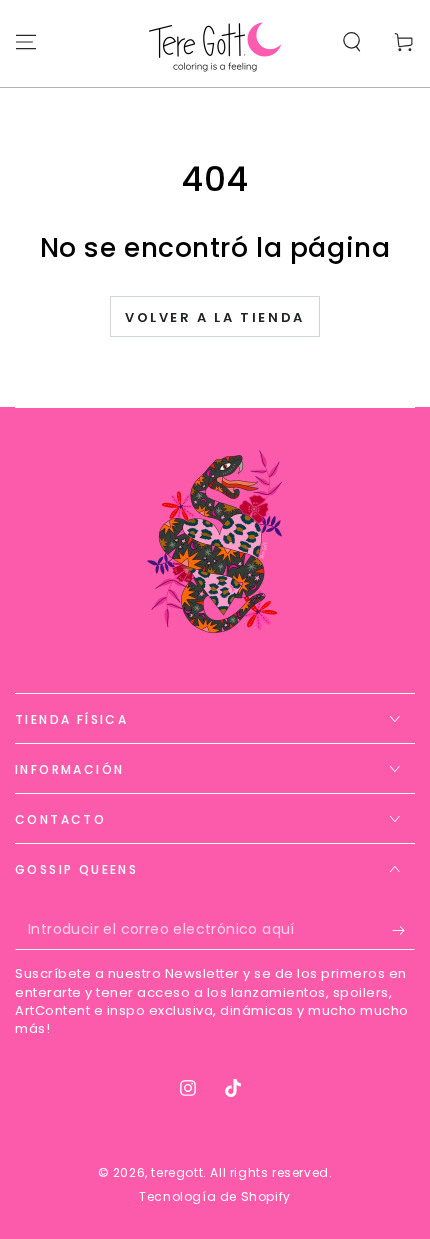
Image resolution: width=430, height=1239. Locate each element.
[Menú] (26, 42)
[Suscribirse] (403, 930)
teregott (177, 1172)
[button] (352, 42)
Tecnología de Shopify (215, 1197)
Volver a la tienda (215, 317)
